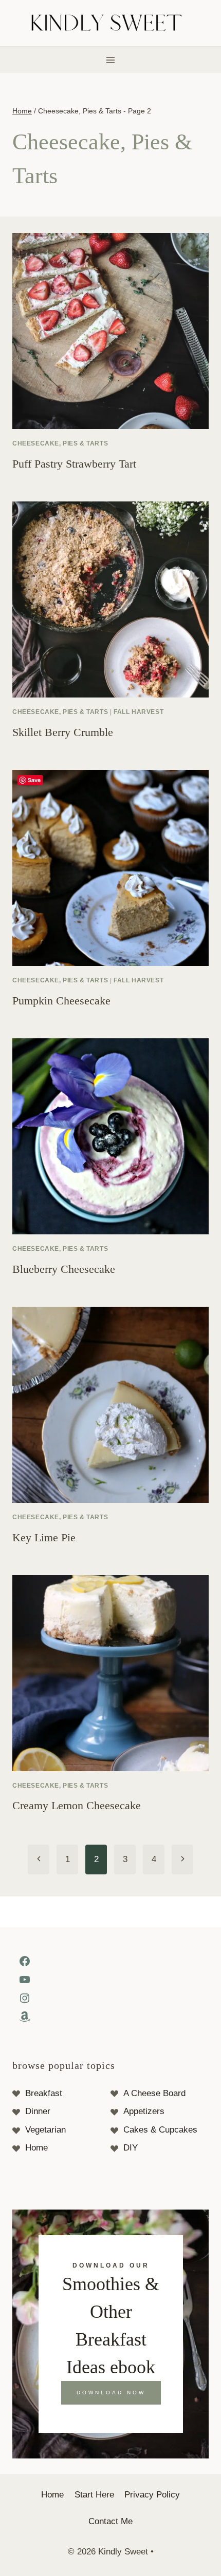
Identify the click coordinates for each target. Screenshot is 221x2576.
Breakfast (44, 2093)
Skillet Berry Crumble (63, 732)
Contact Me (110, 2521)
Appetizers (144, 2111)
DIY (131, 2148)
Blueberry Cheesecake (64, 1269)
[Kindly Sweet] (111, 23)
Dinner (38, 2111)
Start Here (94, 2495)
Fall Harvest (139, 712)
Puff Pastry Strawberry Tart (74, 464)
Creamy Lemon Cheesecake (77, 1805)
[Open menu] (111, 60)
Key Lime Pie (44, 1537)
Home (36, 2148)
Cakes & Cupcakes (160, 2130)
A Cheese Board (154, 2093)
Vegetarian (45, 2130)
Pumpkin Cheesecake (61, 1001)
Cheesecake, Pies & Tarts (60, 443)
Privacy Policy (152, 2495)
